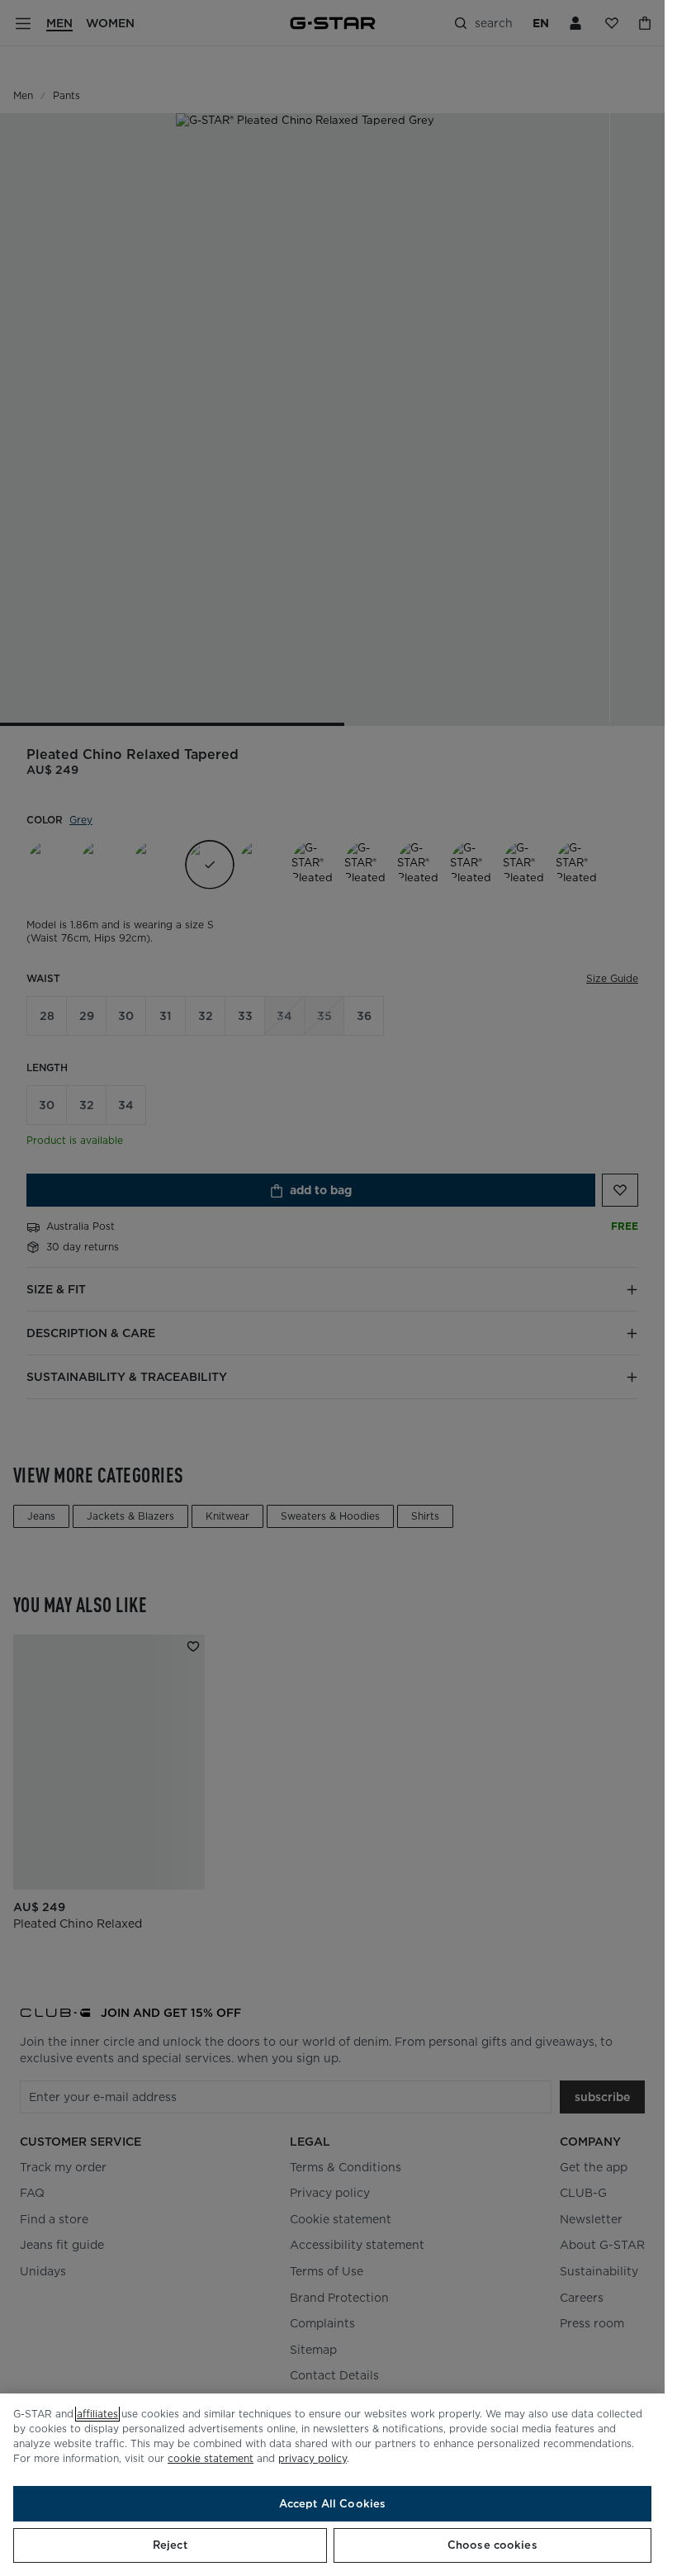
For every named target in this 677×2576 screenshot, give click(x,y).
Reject (170, 2545)
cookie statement (211, 2458)
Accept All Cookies (332, 2504)
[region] (332, 2485)
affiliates (97, 2414)
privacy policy (312, 2458)
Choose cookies (492, 2545)
